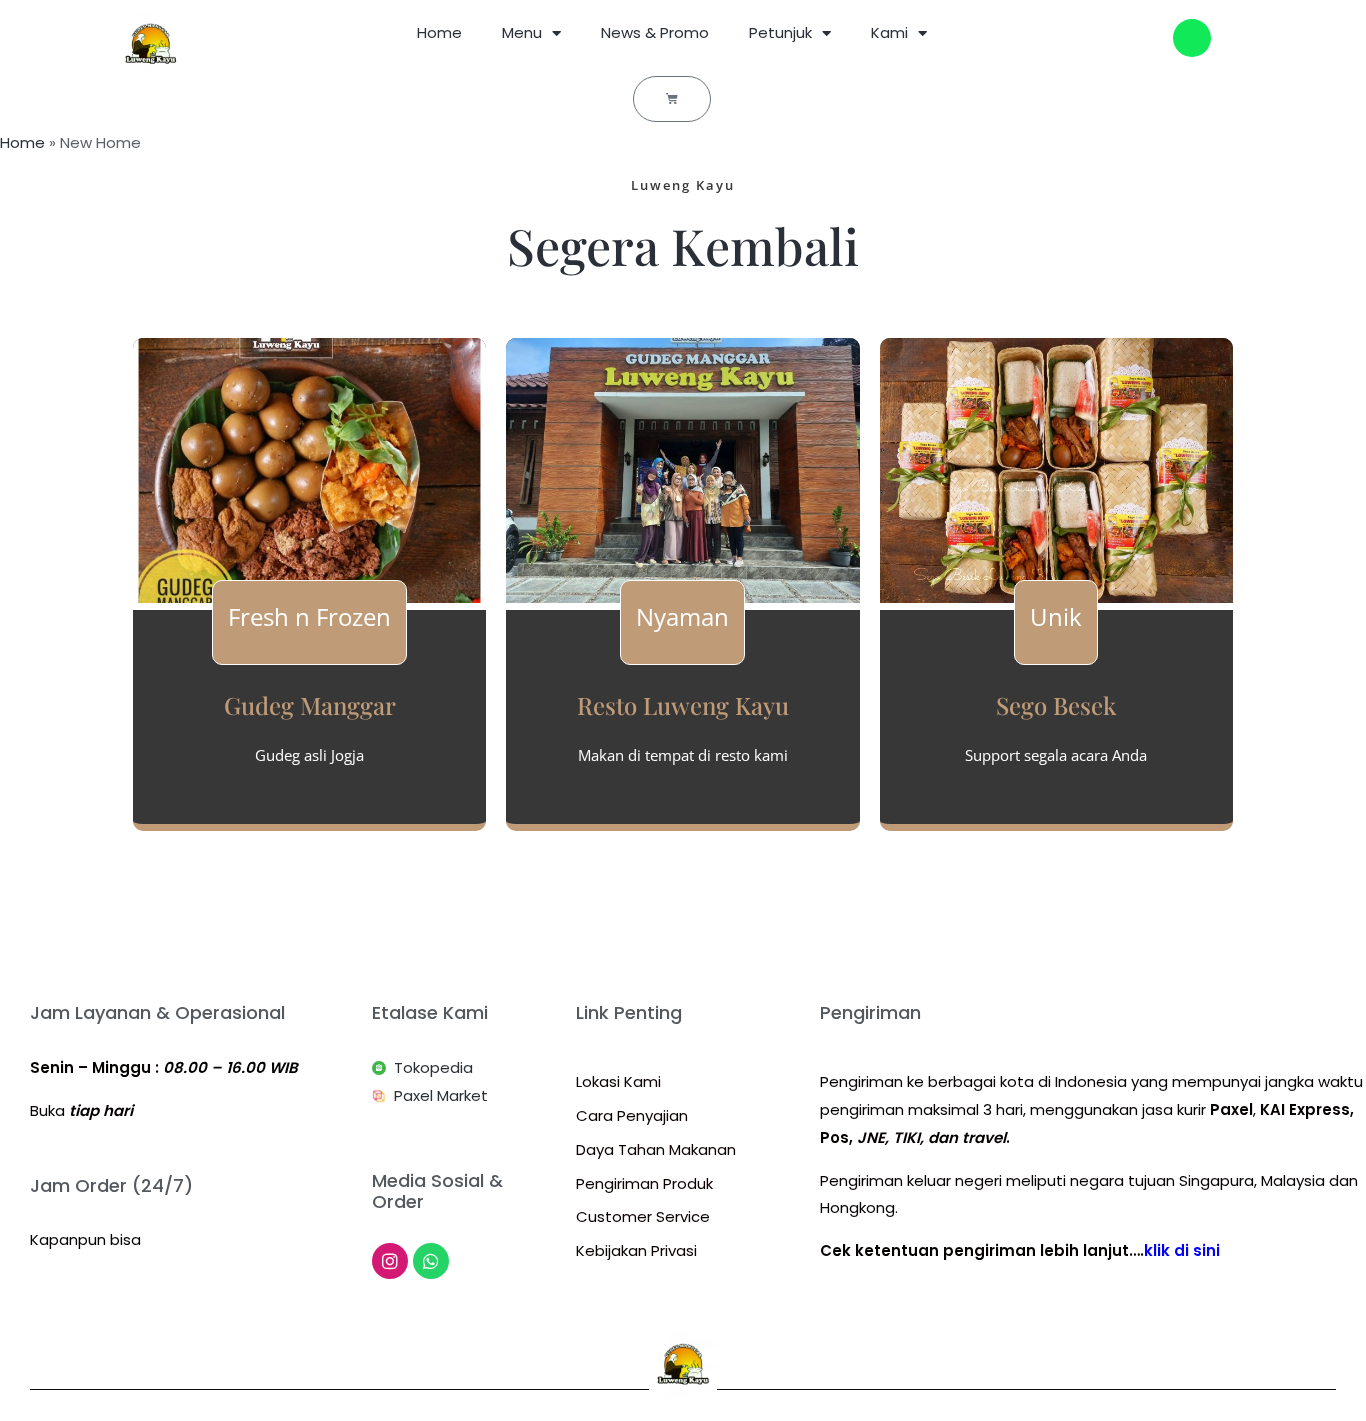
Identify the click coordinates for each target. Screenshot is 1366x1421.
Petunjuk (780, 32)
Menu (522, 32)
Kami (889, 32)
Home (439, 32)
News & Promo (655, 32)
